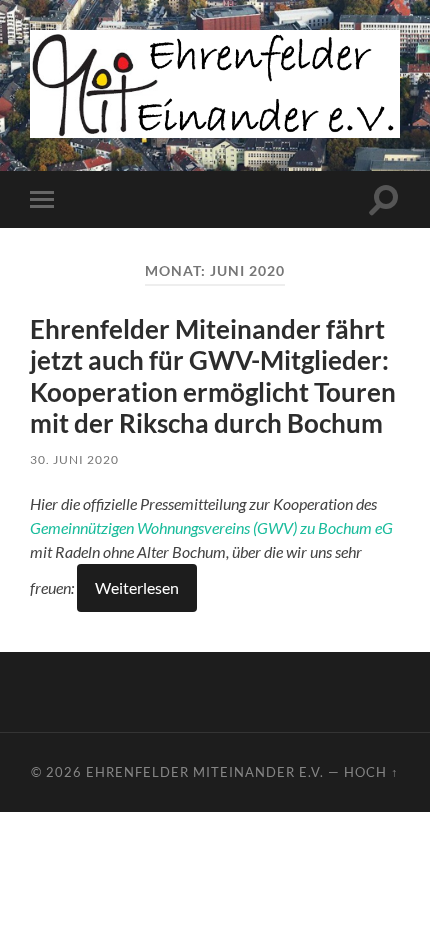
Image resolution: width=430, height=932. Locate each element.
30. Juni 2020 (74, 459)
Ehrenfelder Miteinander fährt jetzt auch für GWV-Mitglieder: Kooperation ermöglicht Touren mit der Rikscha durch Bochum (213, 376)
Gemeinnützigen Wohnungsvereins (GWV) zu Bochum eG (211, 527)
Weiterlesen (137, 587)
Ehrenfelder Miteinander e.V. (205, 772)
